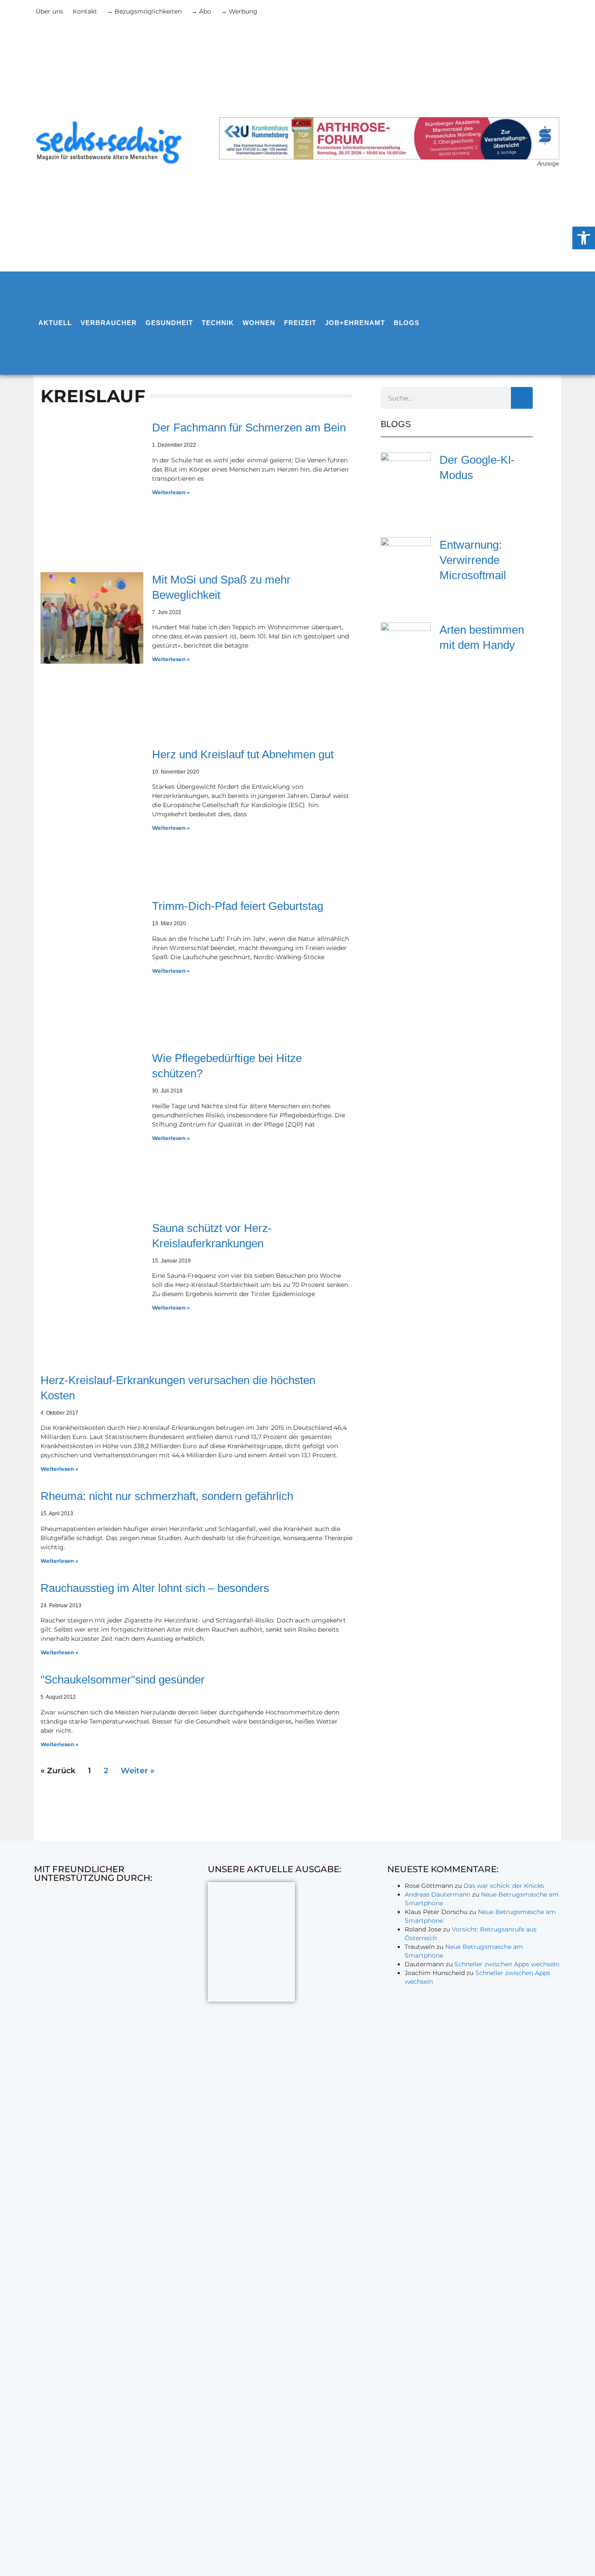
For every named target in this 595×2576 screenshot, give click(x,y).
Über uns (49, 11)
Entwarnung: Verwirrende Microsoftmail (473, 560)
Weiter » (138, 1771)
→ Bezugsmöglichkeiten (144, 11)
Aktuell (55, 323)
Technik (218, 323)
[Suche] (522, 398)
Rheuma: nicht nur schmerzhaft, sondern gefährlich (167, 1496)
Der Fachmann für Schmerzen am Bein (249, 428)
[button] (584, 238)
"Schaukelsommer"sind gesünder (123, 1680)
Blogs (407, 323)
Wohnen (259, 323)
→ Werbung (239, 11)
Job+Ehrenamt (355, 323)
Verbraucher (109, 323)
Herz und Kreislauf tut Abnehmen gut (243, 754)
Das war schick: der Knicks (504, 1886)
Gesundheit (169, 323)
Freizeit (300, 323)
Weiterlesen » (171, 492)
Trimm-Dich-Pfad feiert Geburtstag (238, 906)
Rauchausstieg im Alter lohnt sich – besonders (155, 1588)
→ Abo (201, 11)
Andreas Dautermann (438, 1894)
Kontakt (85, 11)
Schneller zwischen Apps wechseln (507, 1964)
